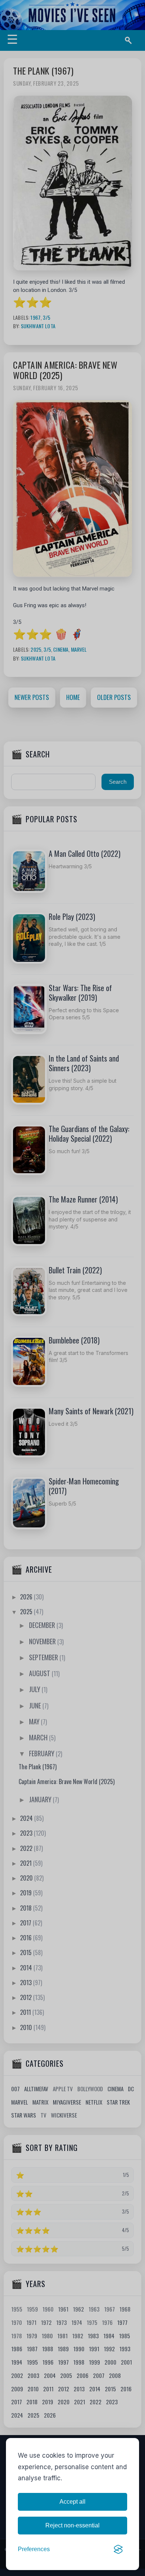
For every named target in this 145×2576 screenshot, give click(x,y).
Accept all (72, 2502)
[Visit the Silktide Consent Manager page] (118, 2549)
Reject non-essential (72, 2525)
